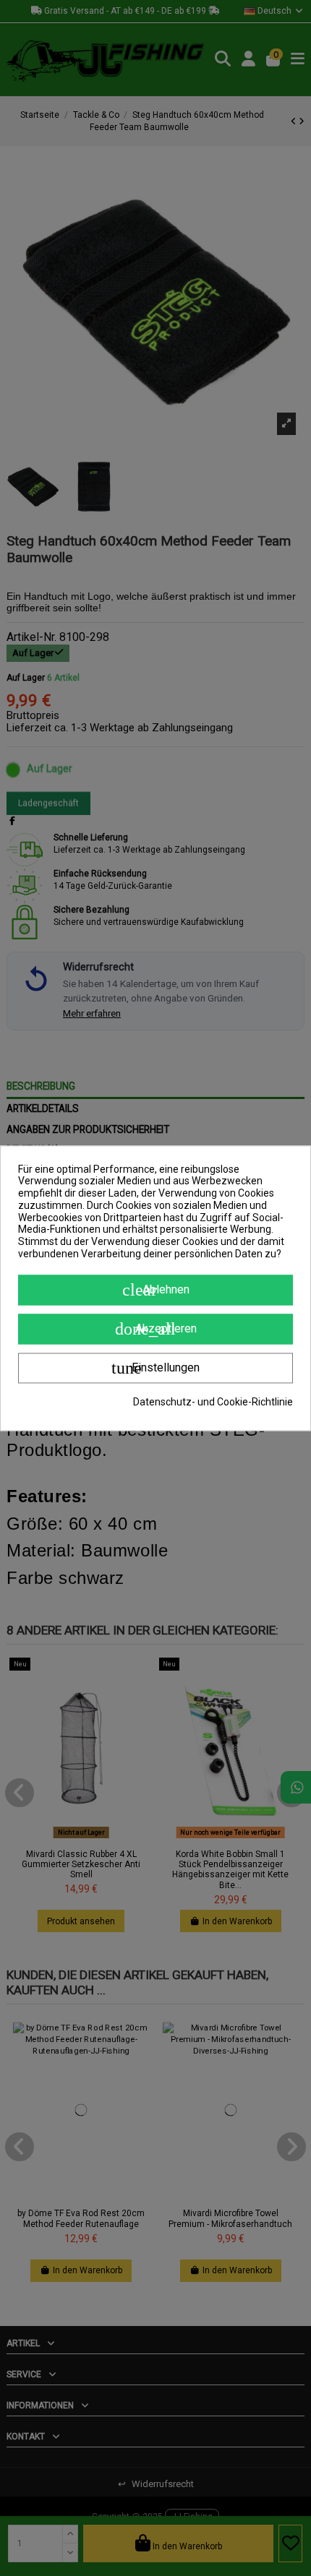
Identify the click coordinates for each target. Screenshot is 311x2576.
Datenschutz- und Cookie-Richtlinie (213, 1402)
